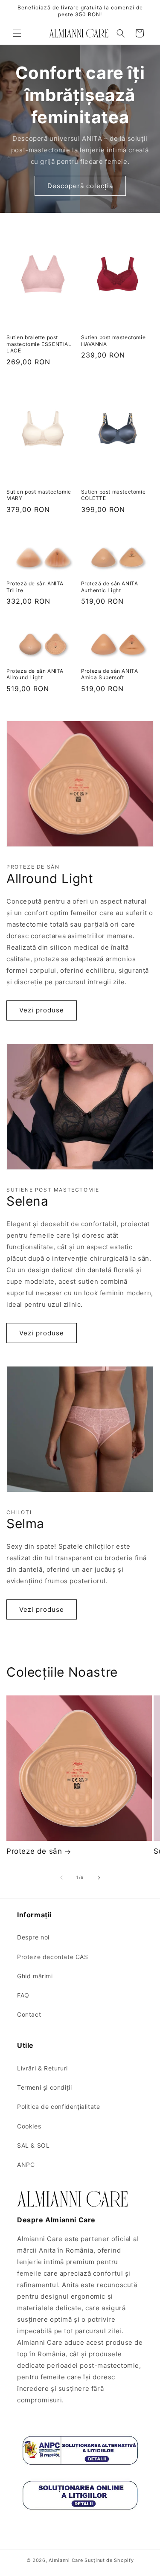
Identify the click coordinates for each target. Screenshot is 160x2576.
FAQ (23, 1995)
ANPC (26, 2165)
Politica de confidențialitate (58, 2106)
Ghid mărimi (35, 1976)
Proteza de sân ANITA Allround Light (35, 674)
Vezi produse (42, 1010)
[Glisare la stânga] (61, 1878)
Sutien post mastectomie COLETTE (113, 495)
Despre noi (33, 1937)
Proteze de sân (34, 1851)
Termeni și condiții (44, 2087)
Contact (29, 2014)
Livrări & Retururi (42, 2068)
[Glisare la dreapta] (99, 1878)
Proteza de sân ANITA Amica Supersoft (110, 674)
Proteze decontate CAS (53, 1957)
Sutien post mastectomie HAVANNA (113, 341)
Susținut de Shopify (109, 2560)
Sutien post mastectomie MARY (39, 495)
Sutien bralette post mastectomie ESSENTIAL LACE (39, 344)
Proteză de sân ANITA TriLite (35, 587)
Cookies (29, 2126)
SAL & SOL (33, 2145)
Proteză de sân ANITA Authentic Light (110, 587)
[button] (17, 33)
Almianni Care (66, 2560)
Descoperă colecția (80, 186)
